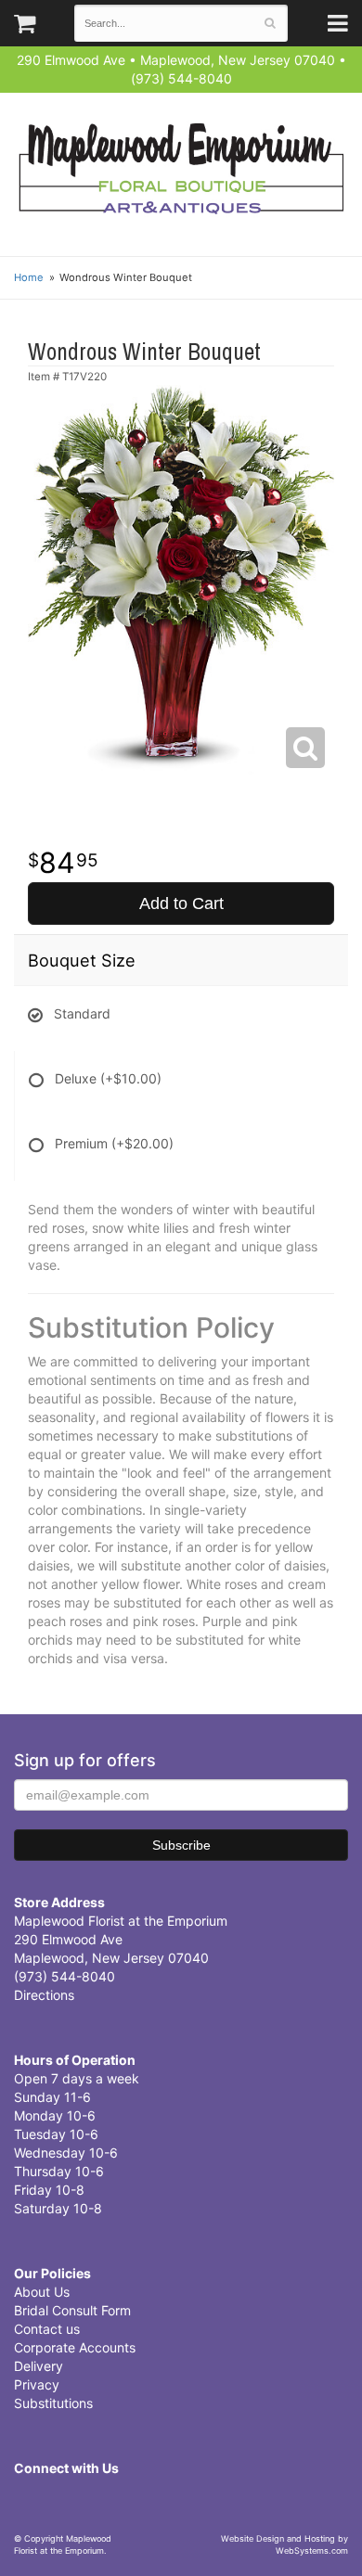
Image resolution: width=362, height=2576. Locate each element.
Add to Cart (181, 904)
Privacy (37, 2384)
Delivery (39, 2366)
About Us (42, 2292)
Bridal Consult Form (72, 2310)
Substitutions (53, 2403)
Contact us (47, 2329)
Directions (44, 1995)
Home (29, 277)
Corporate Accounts (75, 2347)
